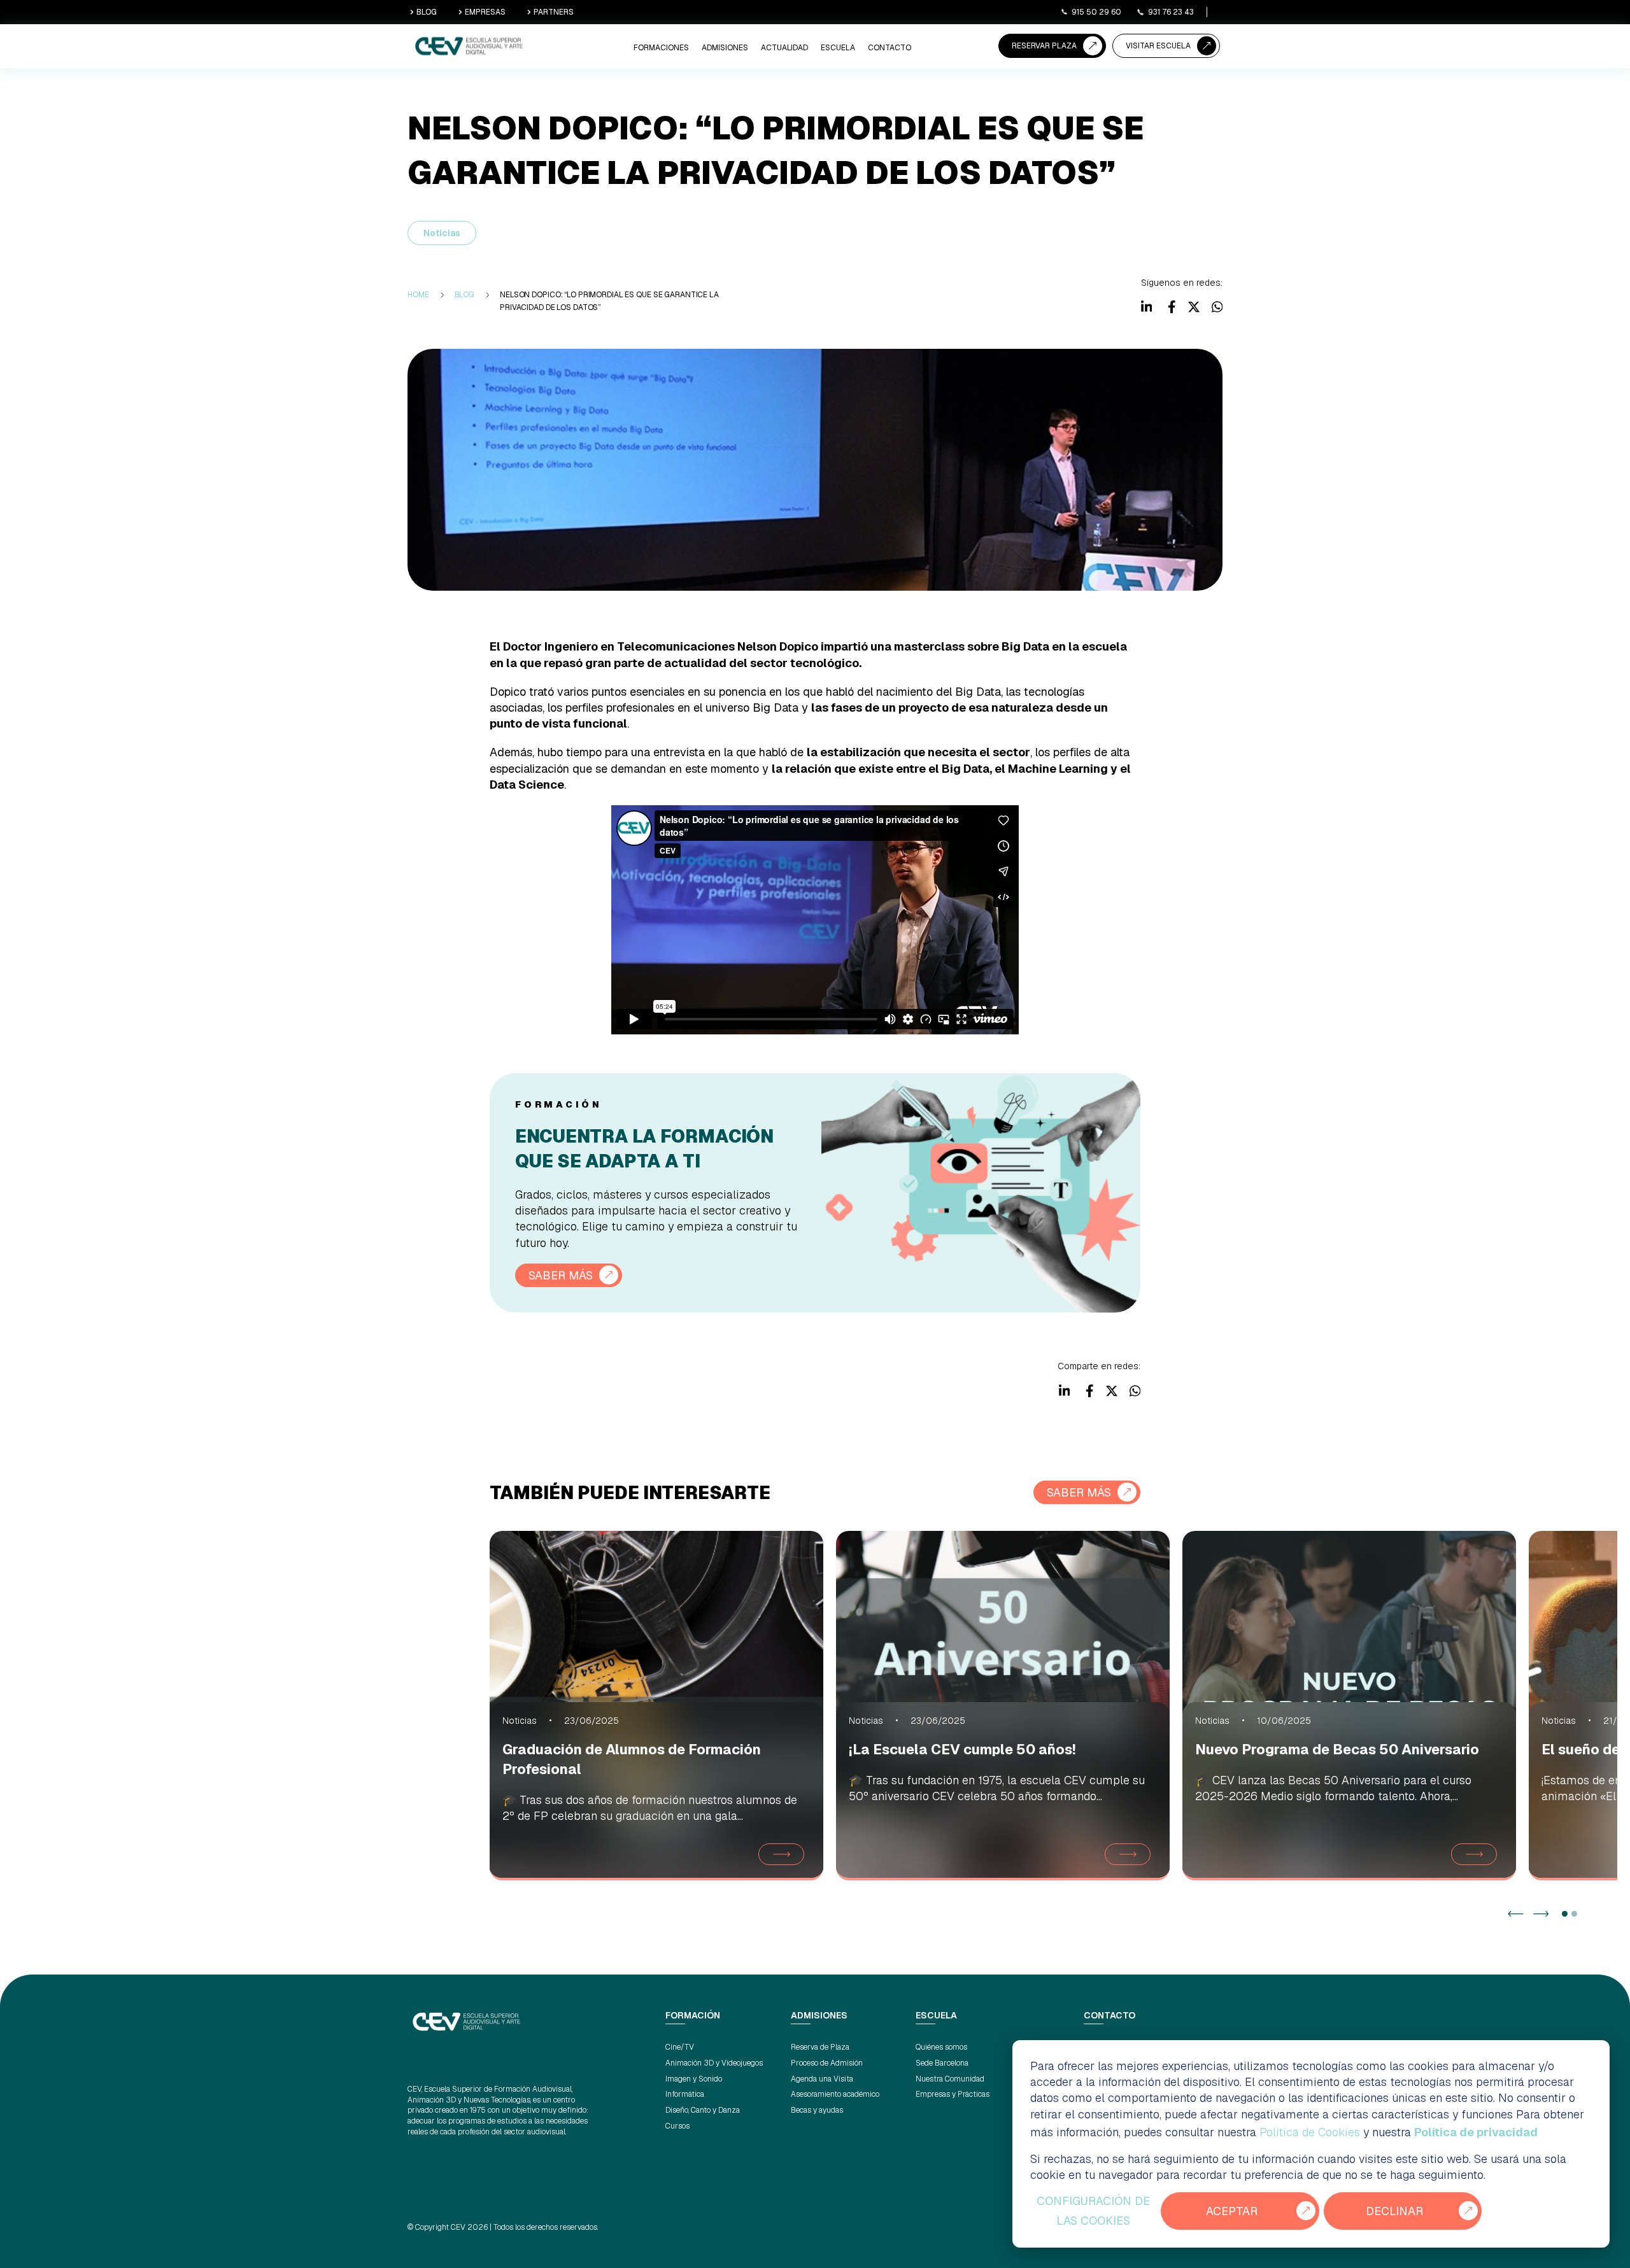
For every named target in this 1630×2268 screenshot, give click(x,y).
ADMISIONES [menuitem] (725, 48)
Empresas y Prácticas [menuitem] (953, 2094)
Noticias (442, 233)
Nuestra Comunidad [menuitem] (950, 2079)
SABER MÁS (561, 1275)
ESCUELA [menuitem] (838, 48)
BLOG (427, 12)
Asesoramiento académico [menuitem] (835, 2094)
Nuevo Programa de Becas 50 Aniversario (1337, 1749)
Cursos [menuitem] (677, 2126)
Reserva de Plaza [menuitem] (820, 2047)
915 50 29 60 (1096, 12)
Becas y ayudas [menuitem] (817, 2110)
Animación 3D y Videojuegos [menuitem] (714, 2063)
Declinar (1394, 2211)
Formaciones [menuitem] (661, 48)
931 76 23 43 (1171, 12)
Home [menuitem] (418, 295)
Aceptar (1232, 2211)
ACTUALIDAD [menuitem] (784, 48)
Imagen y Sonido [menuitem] (694, 2079)
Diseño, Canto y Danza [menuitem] (703, 2110)
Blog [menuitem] (465, 295)
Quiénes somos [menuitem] (941, 2047)
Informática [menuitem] (685, 2094)
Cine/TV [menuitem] (680, 2047)
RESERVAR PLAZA (1044, 46)
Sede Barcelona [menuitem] (942, 2063)
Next (1541, 1914)
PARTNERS (554, 12)
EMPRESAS (485, 12)
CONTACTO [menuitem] (889, 48)
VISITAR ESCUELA (1158, 46)
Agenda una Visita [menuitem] (822, 2079)
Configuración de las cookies (1093, 2211)
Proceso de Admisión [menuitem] (827, 2063)
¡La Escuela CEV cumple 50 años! (962, 1749)
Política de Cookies (1310, 2132)
